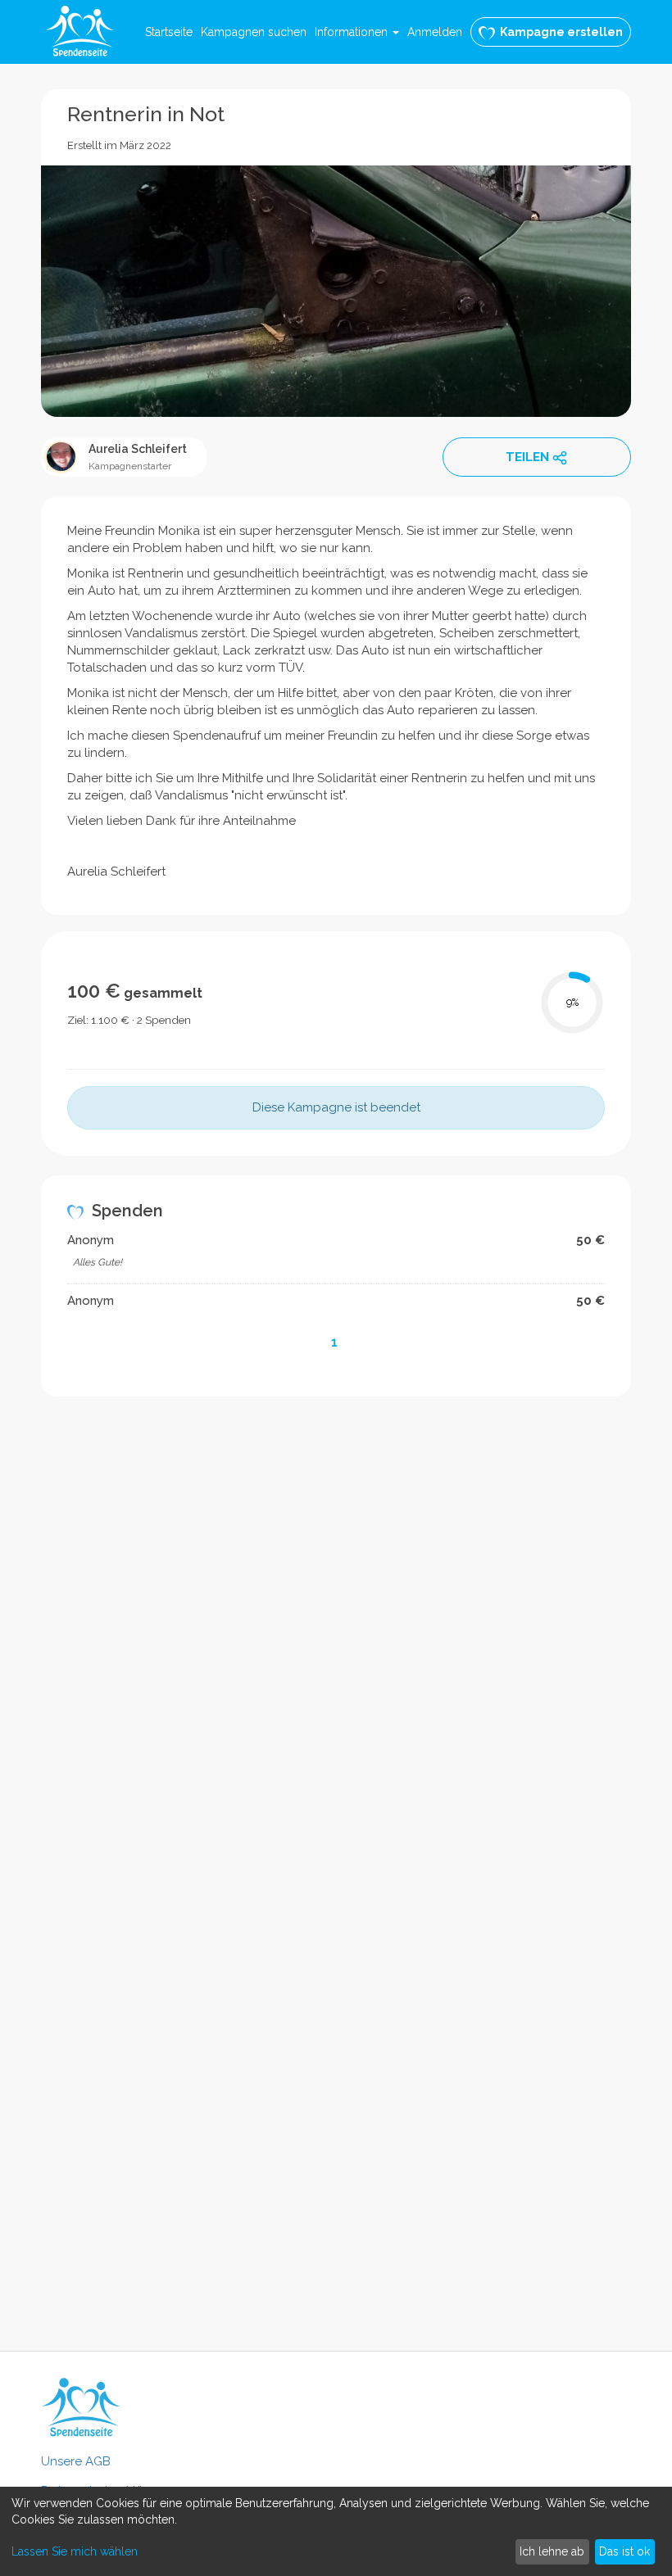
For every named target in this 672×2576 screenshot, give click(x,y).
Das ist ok (624, 2551)
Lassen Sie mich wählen (75, 2551)
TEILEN (527, 457)
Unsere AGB (76, 2461)
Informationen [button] (353, 32)
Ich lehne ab (552, 2551)
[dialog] (336, 2531)
